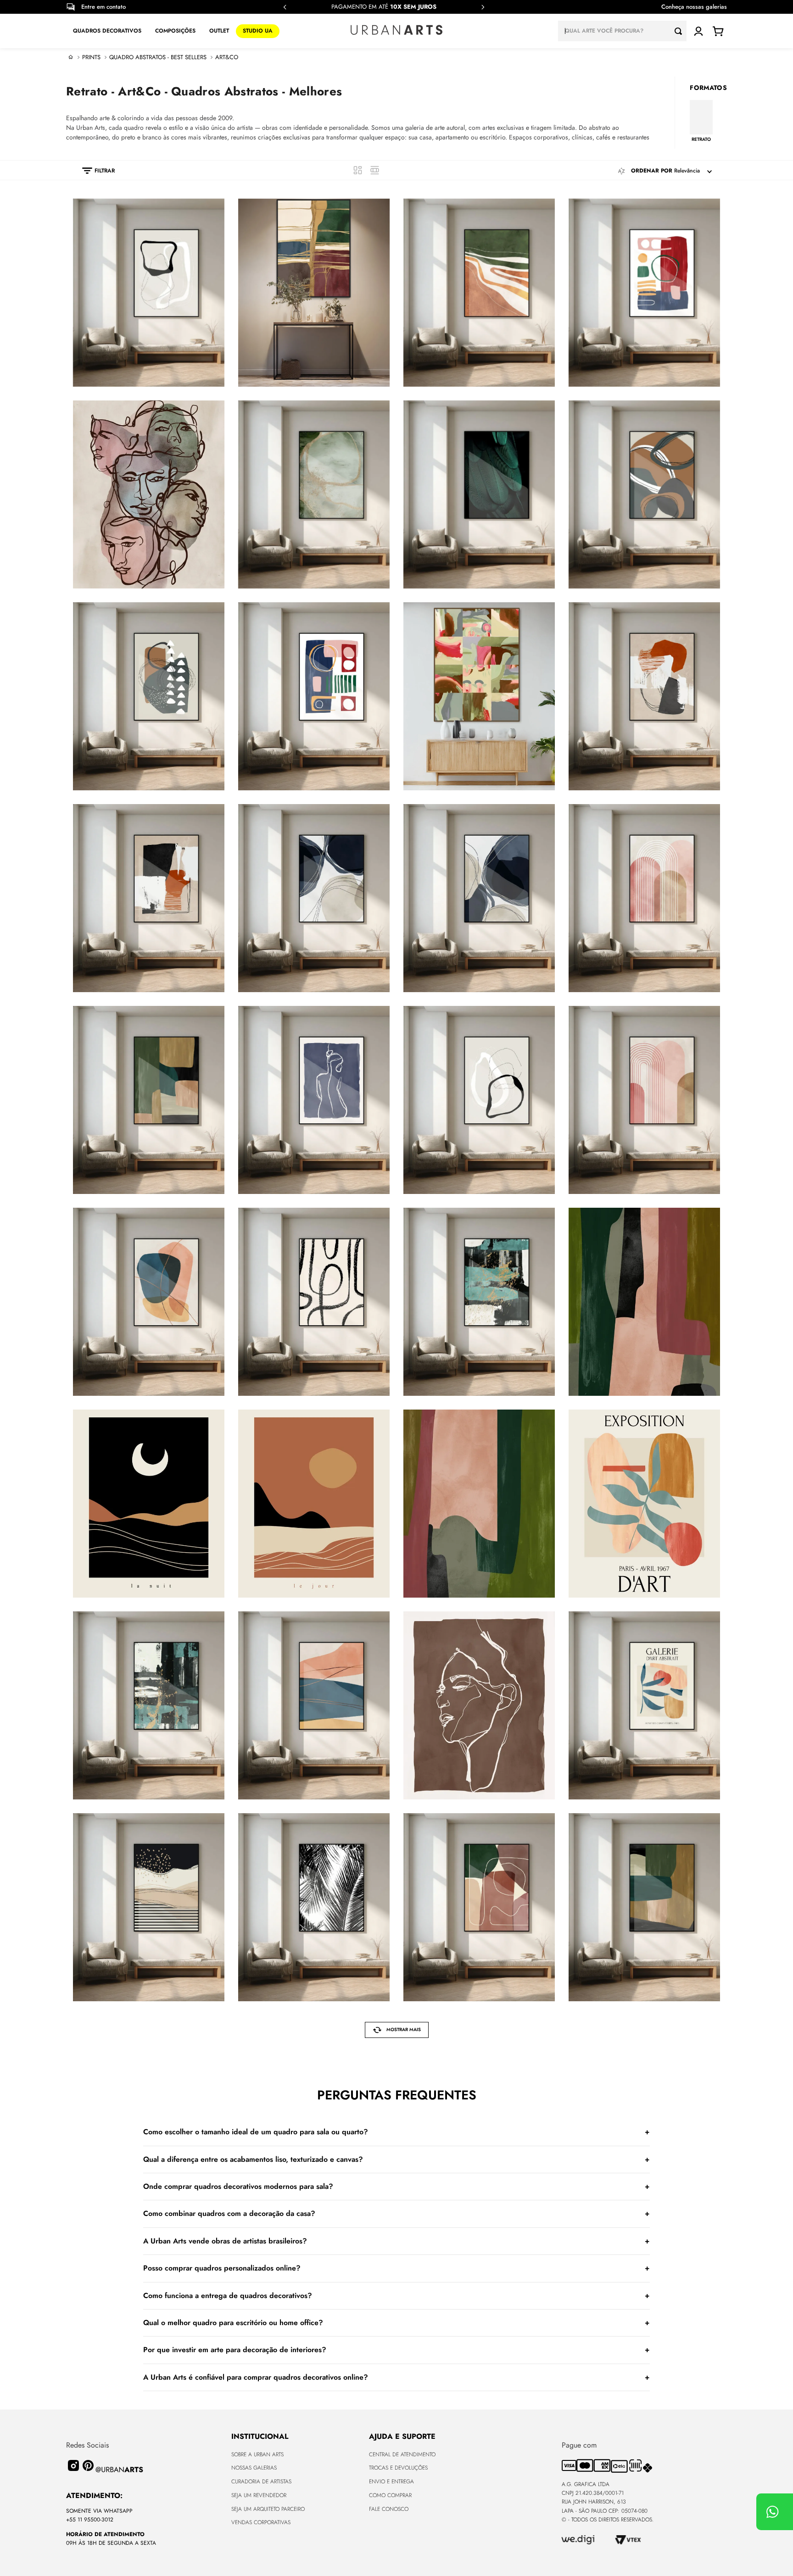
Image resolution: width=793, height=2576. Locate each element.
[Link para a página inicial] (71, 57)
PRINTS (91, 57)
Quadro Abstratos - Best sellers (158, 57)
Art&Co (227, 57)
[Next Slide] (483, 7)
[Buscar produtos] (681, 31)
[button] (94, 171)
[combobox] (622, 31)
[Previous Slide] (285, 7)
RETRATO (701, 139)
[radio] (358, 170)
